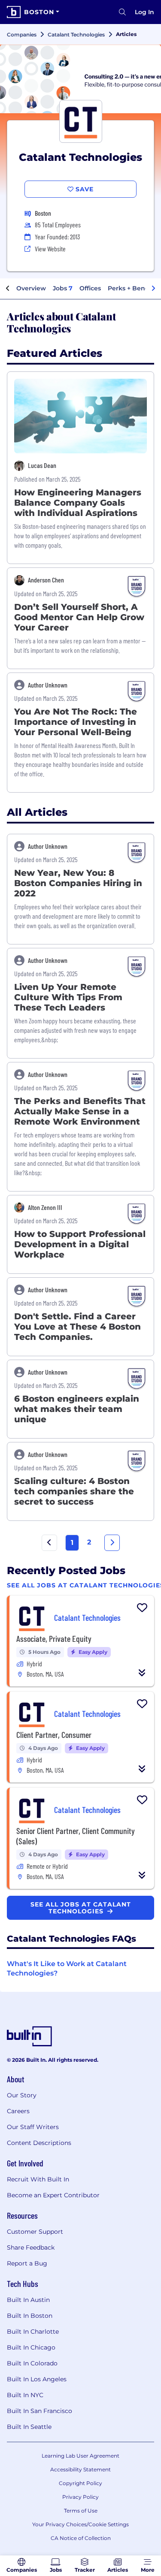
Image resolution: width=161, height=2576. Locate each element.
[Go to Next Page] (112, 1543)
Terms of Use (81, 2511)
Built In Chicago (31, 2347)
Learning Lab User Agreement (80, 2456)
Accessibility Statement (80, 2469)
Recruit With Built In (38, 2179)
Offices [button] (90, 288)
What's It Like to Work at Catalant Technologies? (67, 1968)
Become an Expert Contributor (53, 2195)
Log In (144, 12)
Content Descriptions (39, 2143)
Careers (18, 2111)
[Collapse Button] (142, 1673)
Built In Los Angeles (37, 2379)
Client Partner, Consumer (54, 1734)
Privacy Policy (80, 2497)
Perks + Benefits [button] (133, 288)
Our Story (22, 2095)
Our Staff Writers (33, 2127)
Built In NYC (25, 2395)
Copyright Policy (80, 2483)
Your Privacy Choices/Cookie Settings (80, 2524)
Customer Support (35, 2232)
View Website (50, 249)
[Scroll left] (8, 289)
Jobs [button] (63, 288)
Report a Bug (27, 2263)
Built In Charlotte (33, 2332)
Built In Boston (30, 2316)
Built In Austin (28, 2300)
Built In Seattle (29, 2427)
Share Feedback (31, 2247)
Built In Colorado (32, 2363)
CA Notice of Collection (81, 2538)
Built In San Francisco (39, 2411)
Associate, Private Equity (54, 1638)
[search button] (122, 12)
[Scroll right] (153, 289)
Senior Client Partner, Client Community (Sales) (76, 1836)
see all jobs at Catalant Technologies (81, 1908)
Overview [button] (31, 288)
